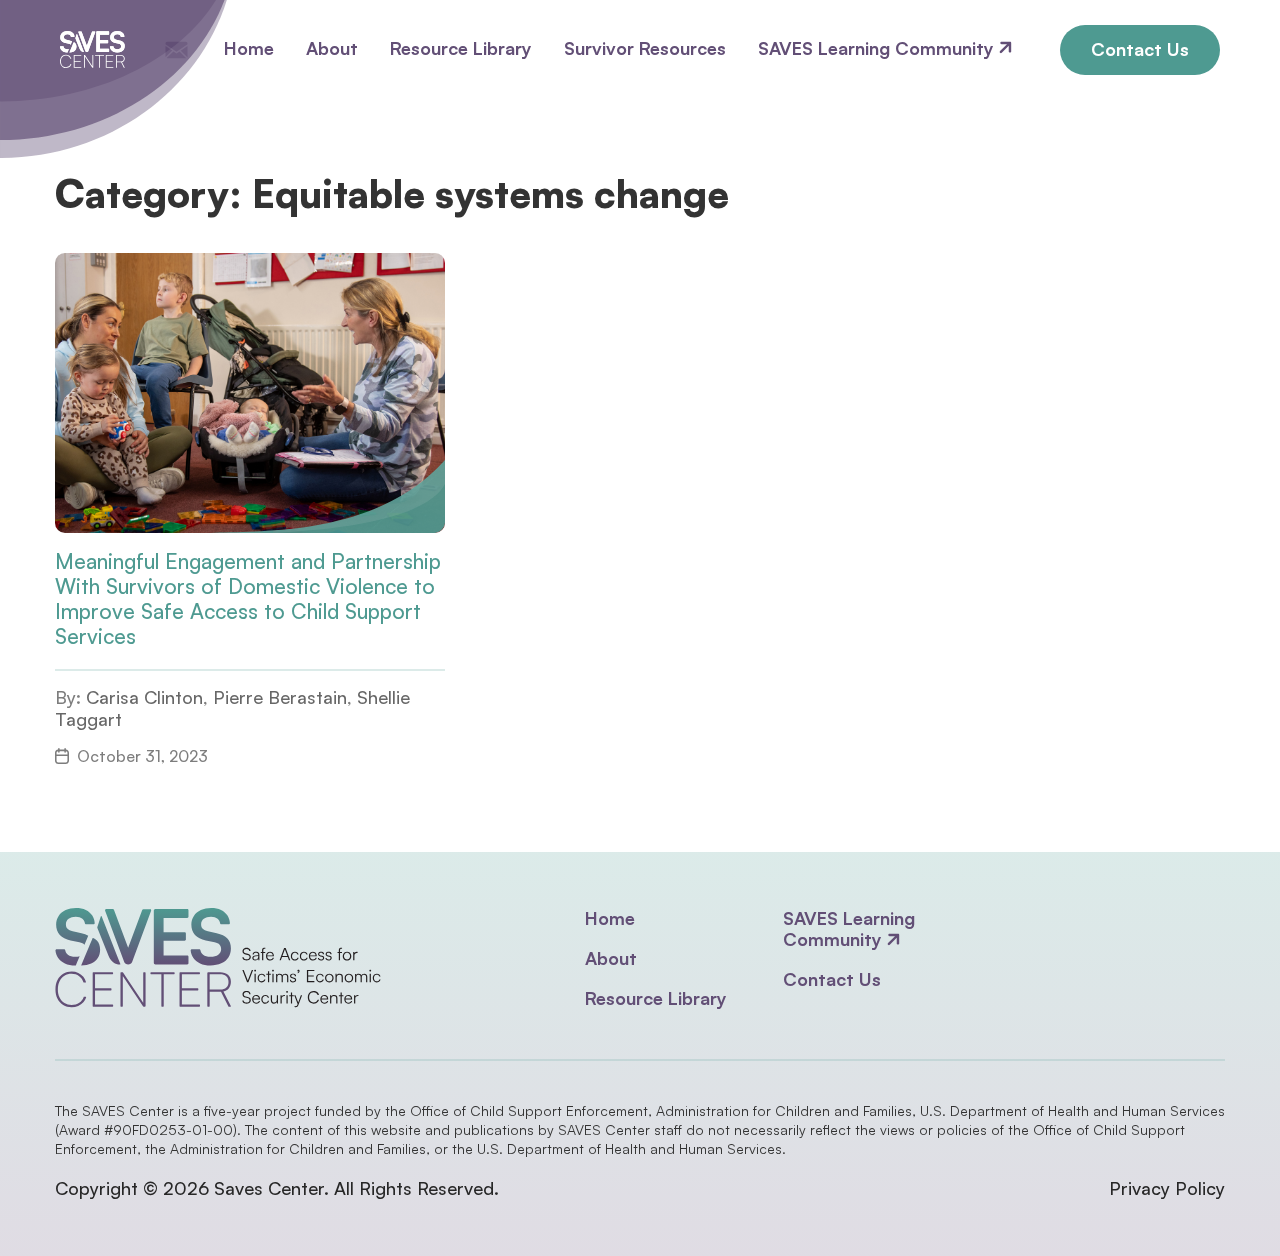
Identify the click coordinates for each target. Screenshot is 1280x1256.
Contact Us (1140, 49)
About (332, 48)
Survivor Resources (645, 48)
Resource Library (461, 48)
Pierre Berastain (280, 697)
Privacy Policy (1167, 1188)
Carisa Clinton (144, 697)
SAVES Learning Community (878, 48)
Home (249, 48)
